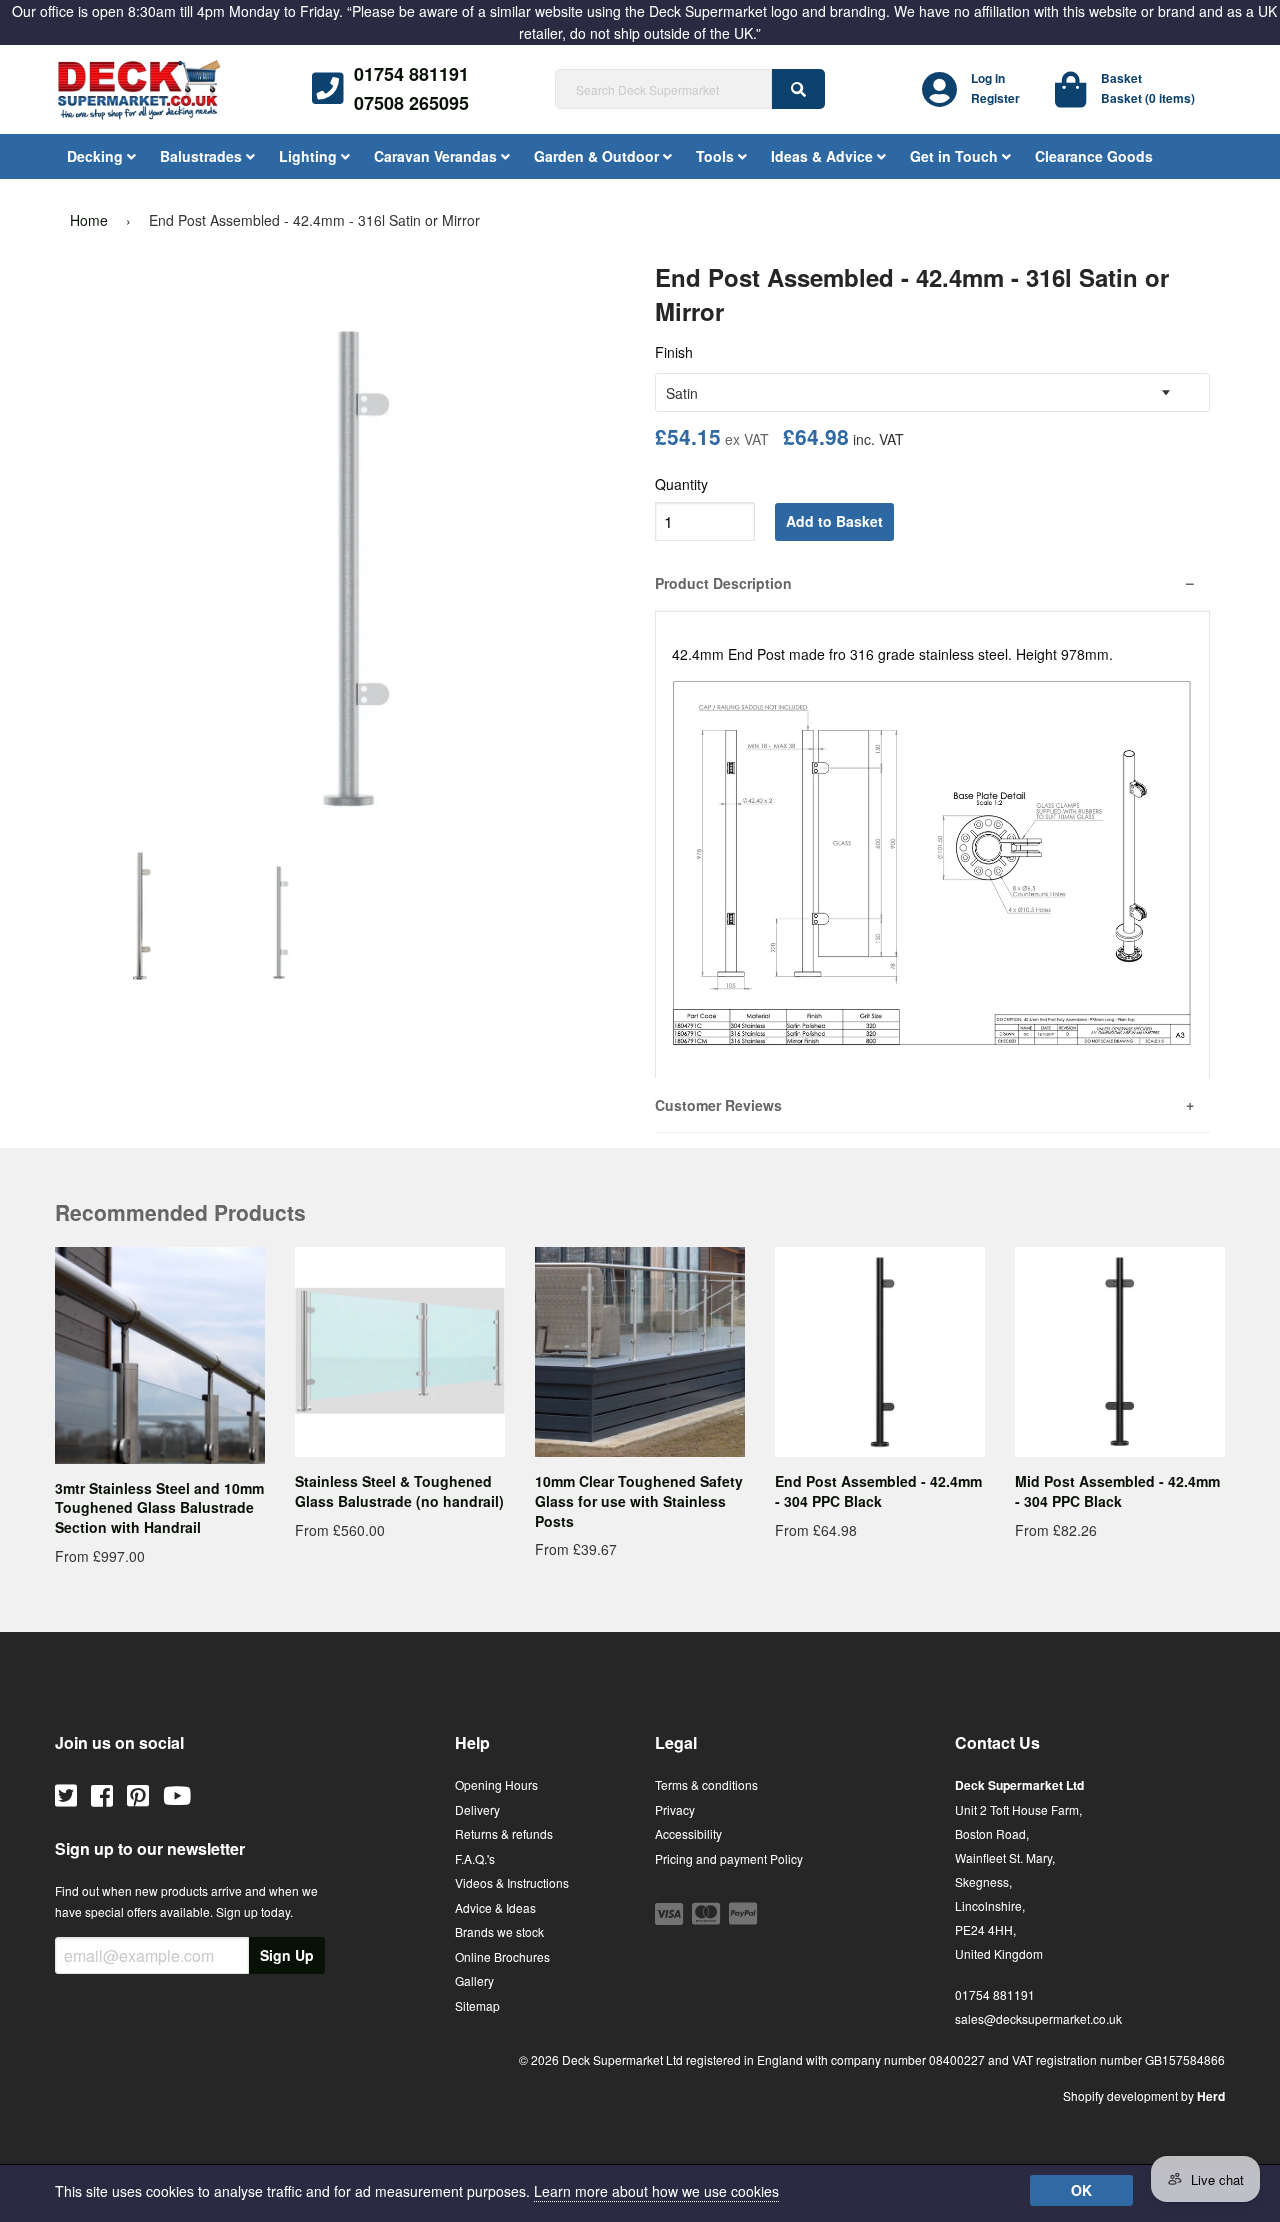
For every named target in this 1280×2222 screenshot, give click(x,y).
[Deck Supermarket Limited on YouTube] (177, 1794)
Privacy (675, 1809)
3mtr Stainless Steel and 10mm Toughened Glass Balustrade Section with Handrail (159, 1507)
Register (995, 98)
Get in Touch (956, 156)
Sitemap (477, 2005)
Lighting (310, 156)
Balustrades (203, 156)
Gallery (474, 1980)
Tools (717, 156)
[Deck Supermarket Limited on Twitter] (66, 1794)
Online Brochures (502, 1956)
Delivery (477, 1809)
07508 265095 (411, 103)
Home (89, 220)
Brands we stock (499, 1931)
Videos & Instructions (512, 1882)
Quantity (681, 484)
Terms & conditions (706, 1784)
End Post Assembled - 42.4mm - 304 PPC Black (878, 1491)
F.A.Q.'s (475, 1858)
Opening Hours (496, 1784)
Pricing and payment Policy (729, 1858)
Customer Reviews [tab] (718, 1105)
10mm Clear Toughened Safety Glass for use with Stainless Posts (639, 1500)
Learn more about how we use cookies (656, 2191)
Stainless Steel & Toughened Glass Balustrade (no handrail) (399, 1491)
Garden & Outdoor (598, 156)
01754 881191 (411, 74)
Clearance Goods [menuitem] (1094, 156)
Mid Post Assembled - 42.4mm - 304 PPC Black (1117, 1491)
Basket (1121, 78)
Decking (97, 156)
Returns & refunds (504, 1833)
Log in (988, 78)
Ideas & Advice (824, 156)
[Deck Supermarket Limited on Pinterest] (138, 1794)
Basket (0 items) (1148, 98)
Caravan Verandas (437, 156)
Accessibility (688, 1833)
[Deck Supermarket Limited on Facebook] (102, 1794)
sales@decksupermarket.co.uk (1038, 2018)
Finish (674, 352)
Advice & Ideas (495, 1907)
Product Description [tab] (723, 583)
